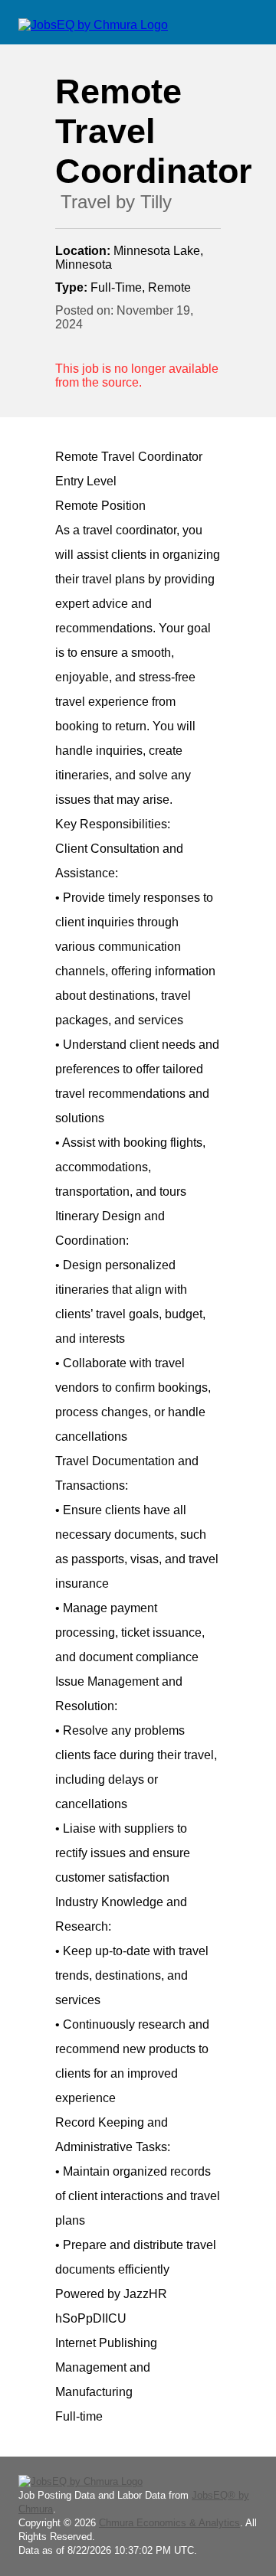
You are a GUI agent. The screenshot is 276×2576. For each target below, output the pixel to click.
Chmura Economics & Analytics (169, 2523)
